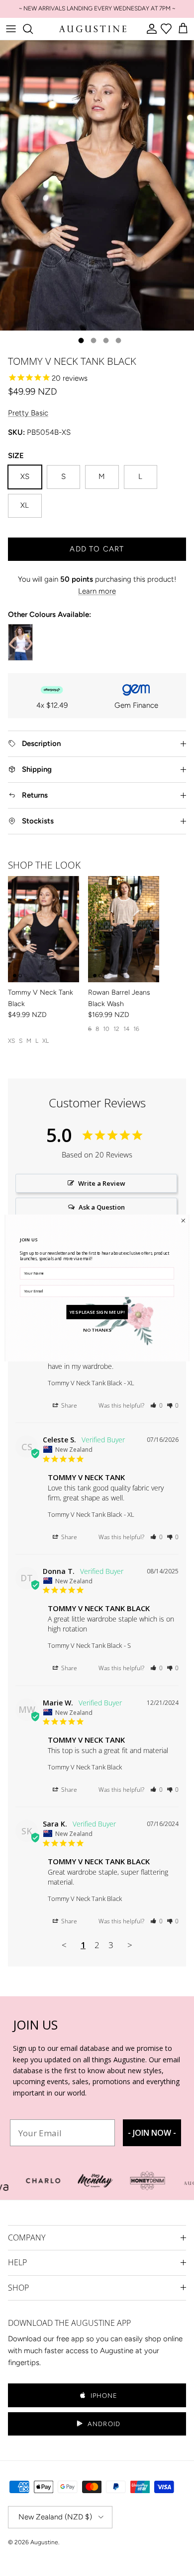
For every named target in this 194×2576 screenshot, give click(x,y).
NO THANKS (97, 1329)
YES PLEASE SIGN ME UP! (97, 1312)
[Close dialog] (183, 1221)
